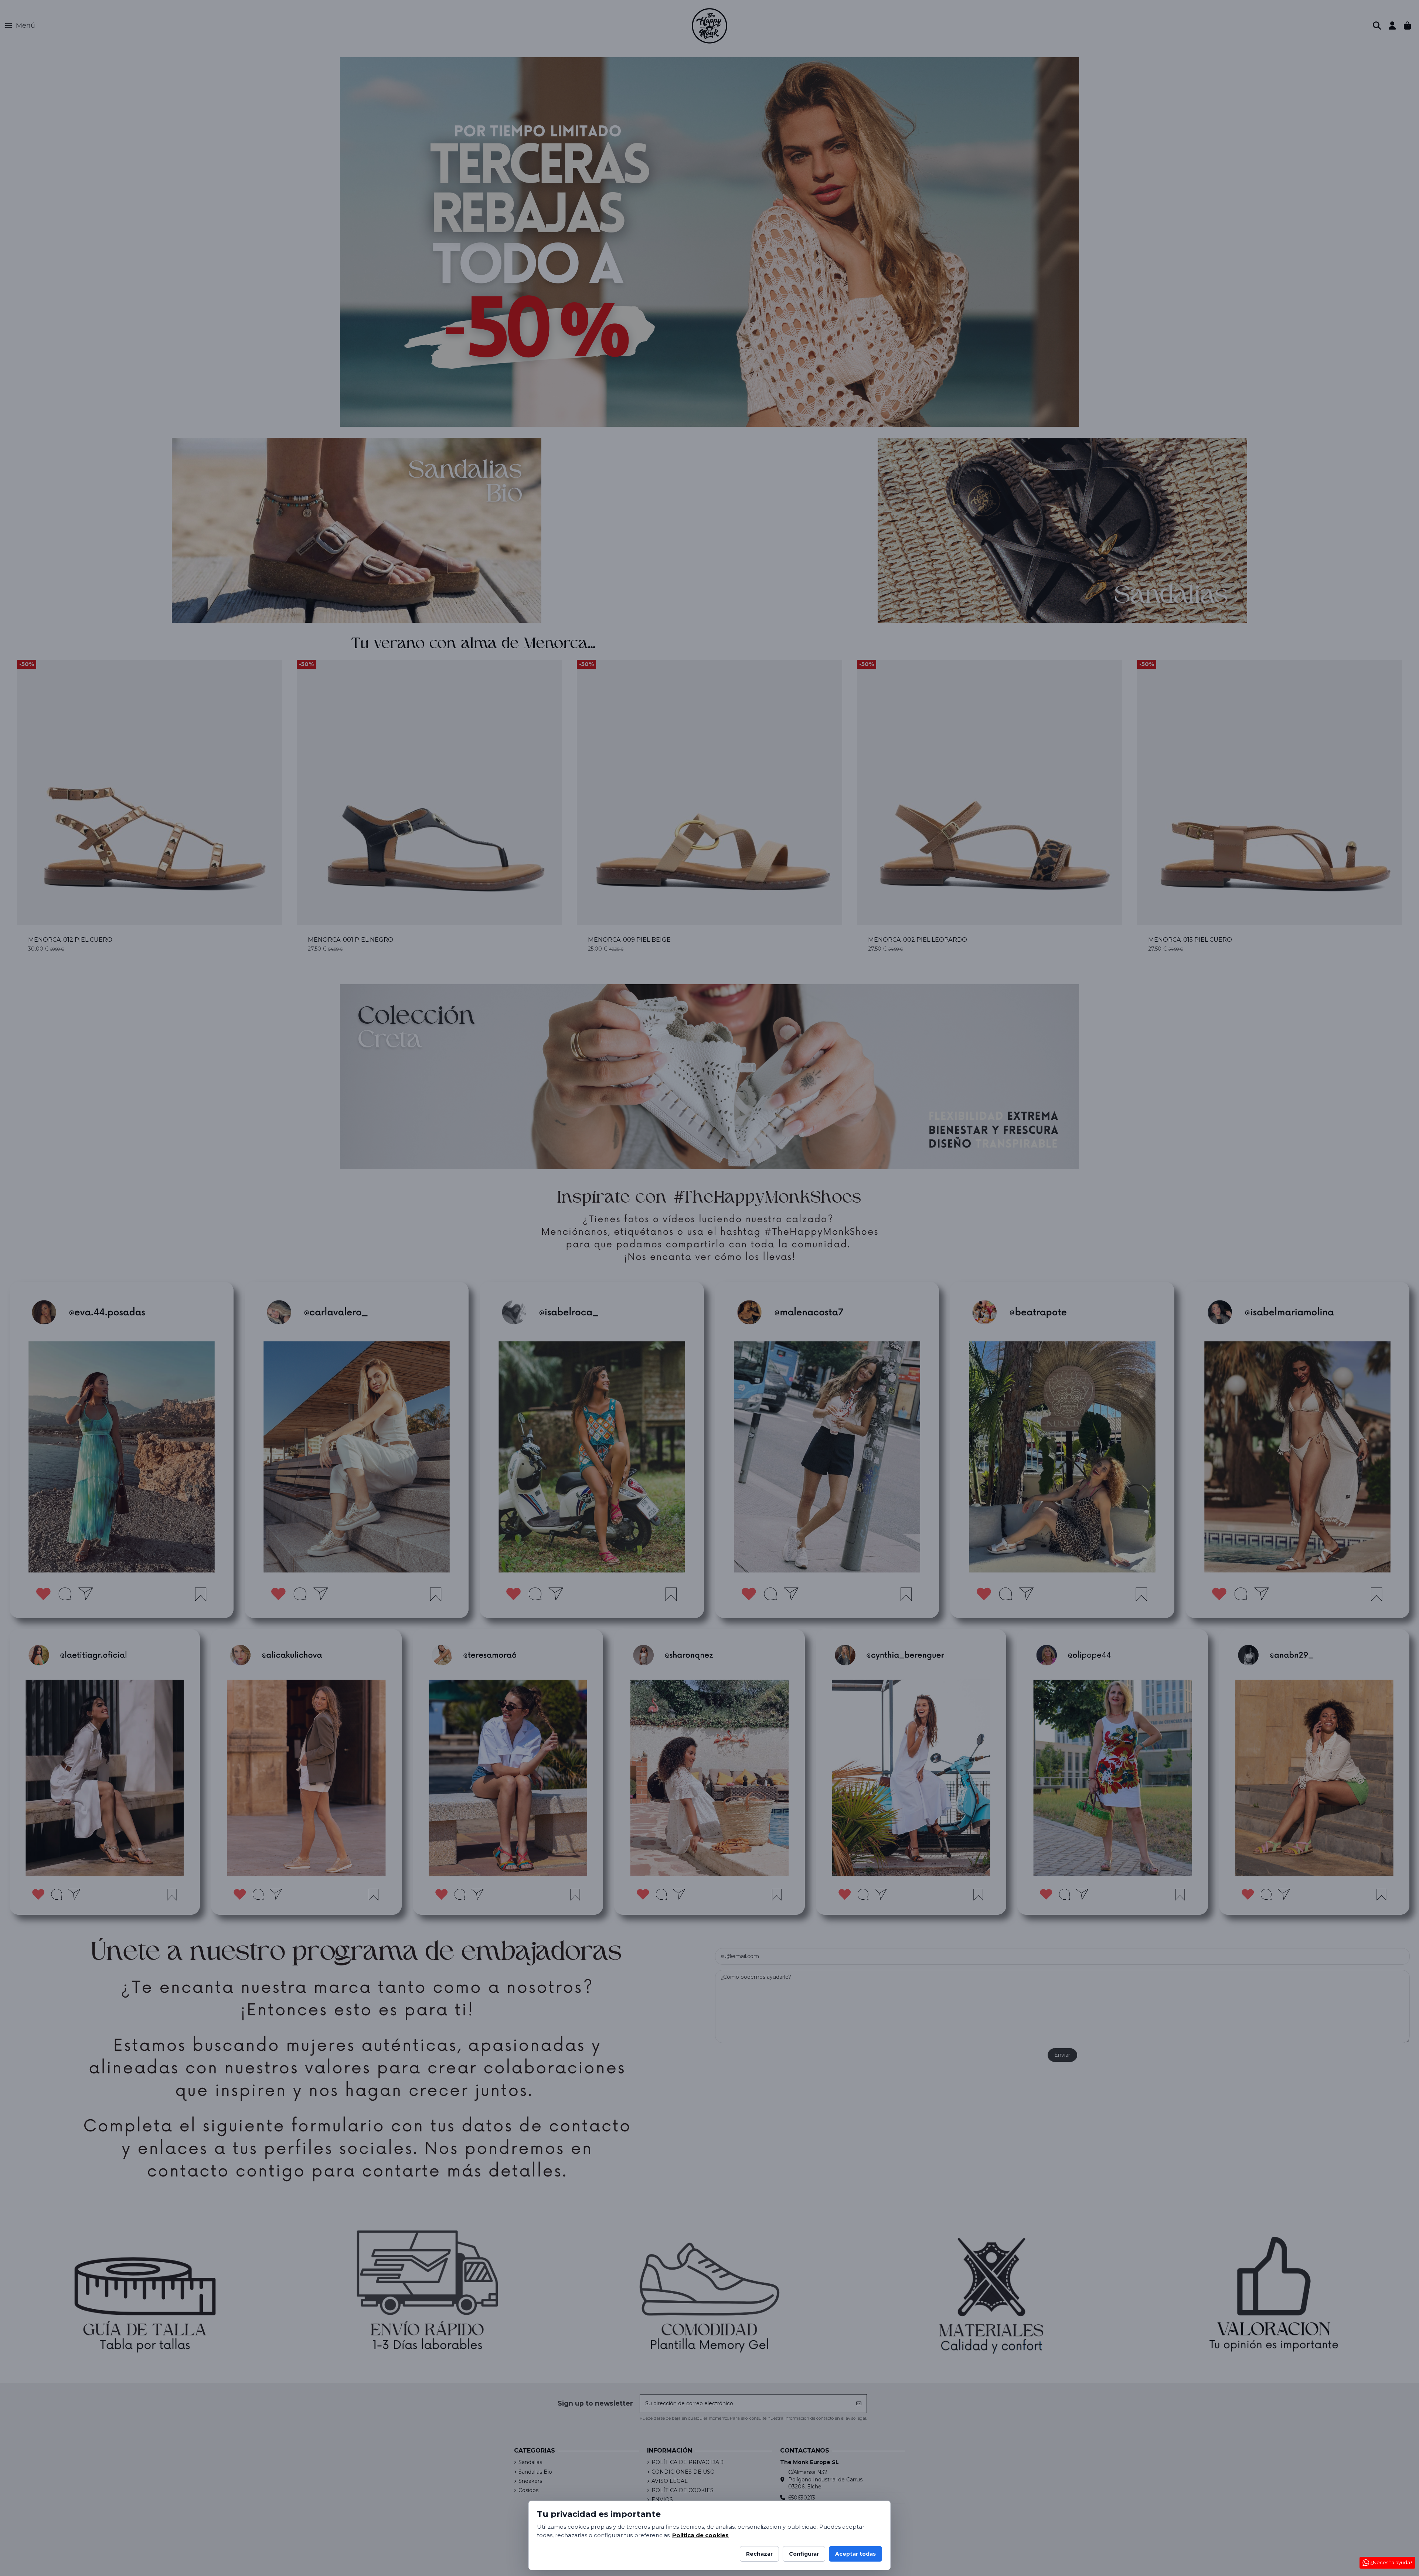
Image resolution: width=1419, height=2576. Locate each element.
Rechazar (759, 2554)
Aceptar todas (855, 2554)
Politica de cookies (700, 2535)
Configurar (804, 2554)
